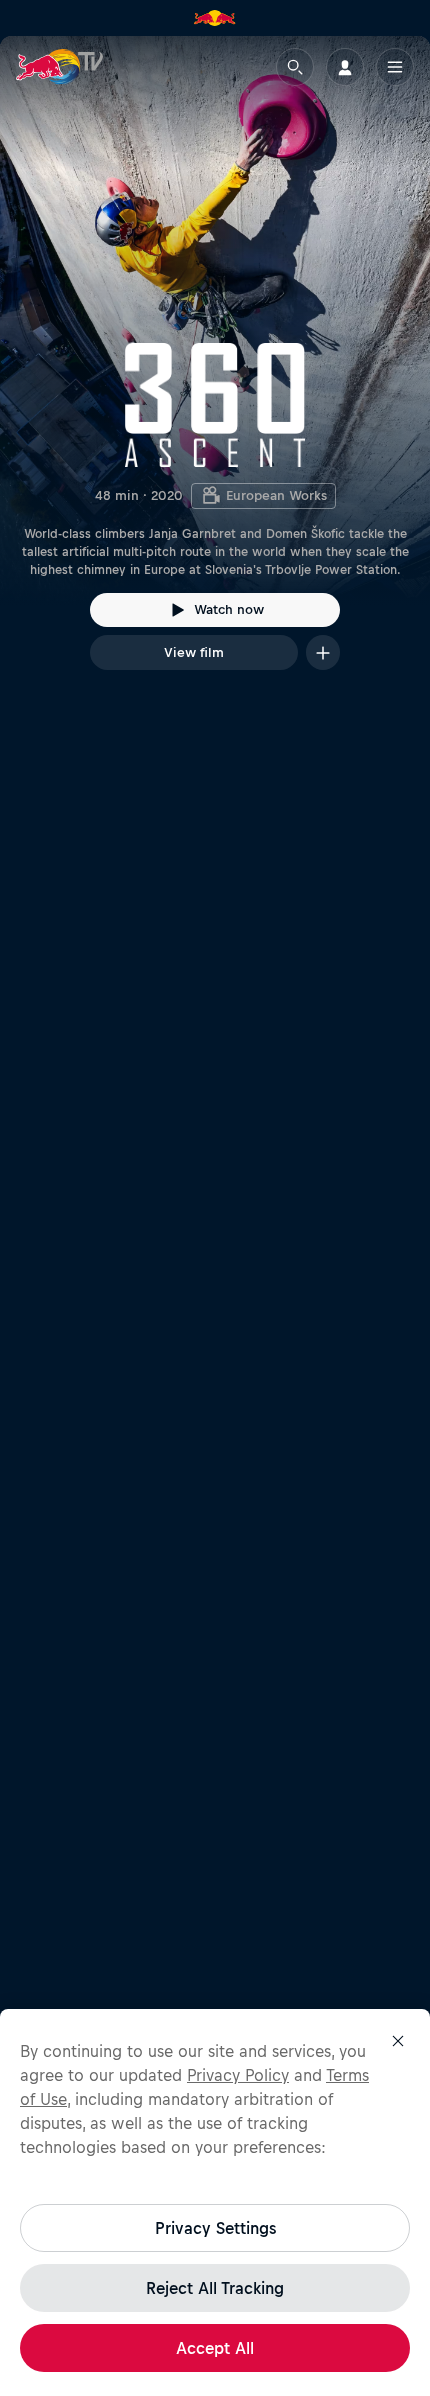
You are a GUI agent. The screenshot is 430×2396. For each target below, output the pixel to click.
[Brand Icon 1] (215, 18)
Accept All (215, 2348)
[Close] (398, 2041)
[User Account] (345, 67)
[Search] (295, 67)
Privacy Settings (215, 2228)
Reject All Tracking (215, 2288)
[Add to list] (323, 652)
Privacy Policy (238, 2075)
